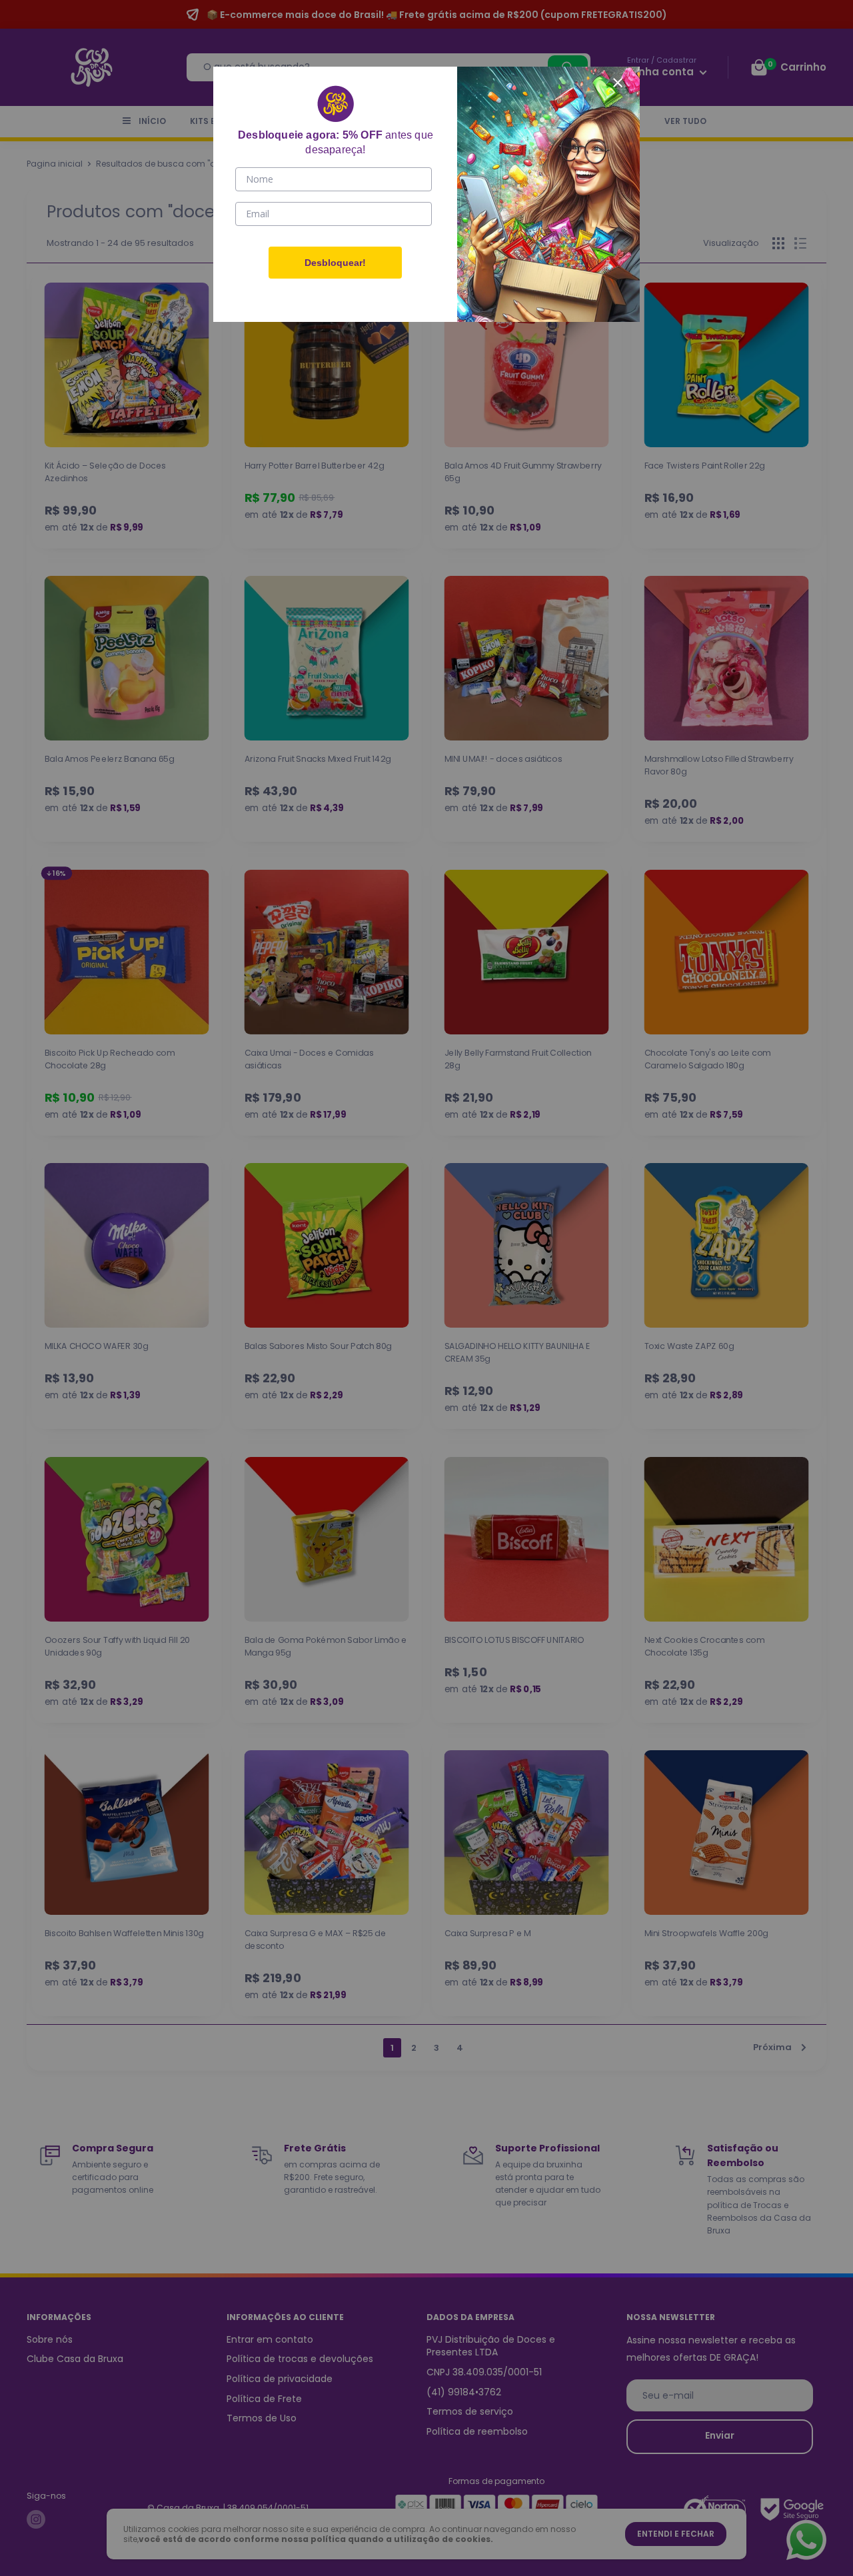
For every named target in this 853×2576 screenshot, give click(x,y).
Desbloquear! (335, 263)
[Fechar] (618, 81)
